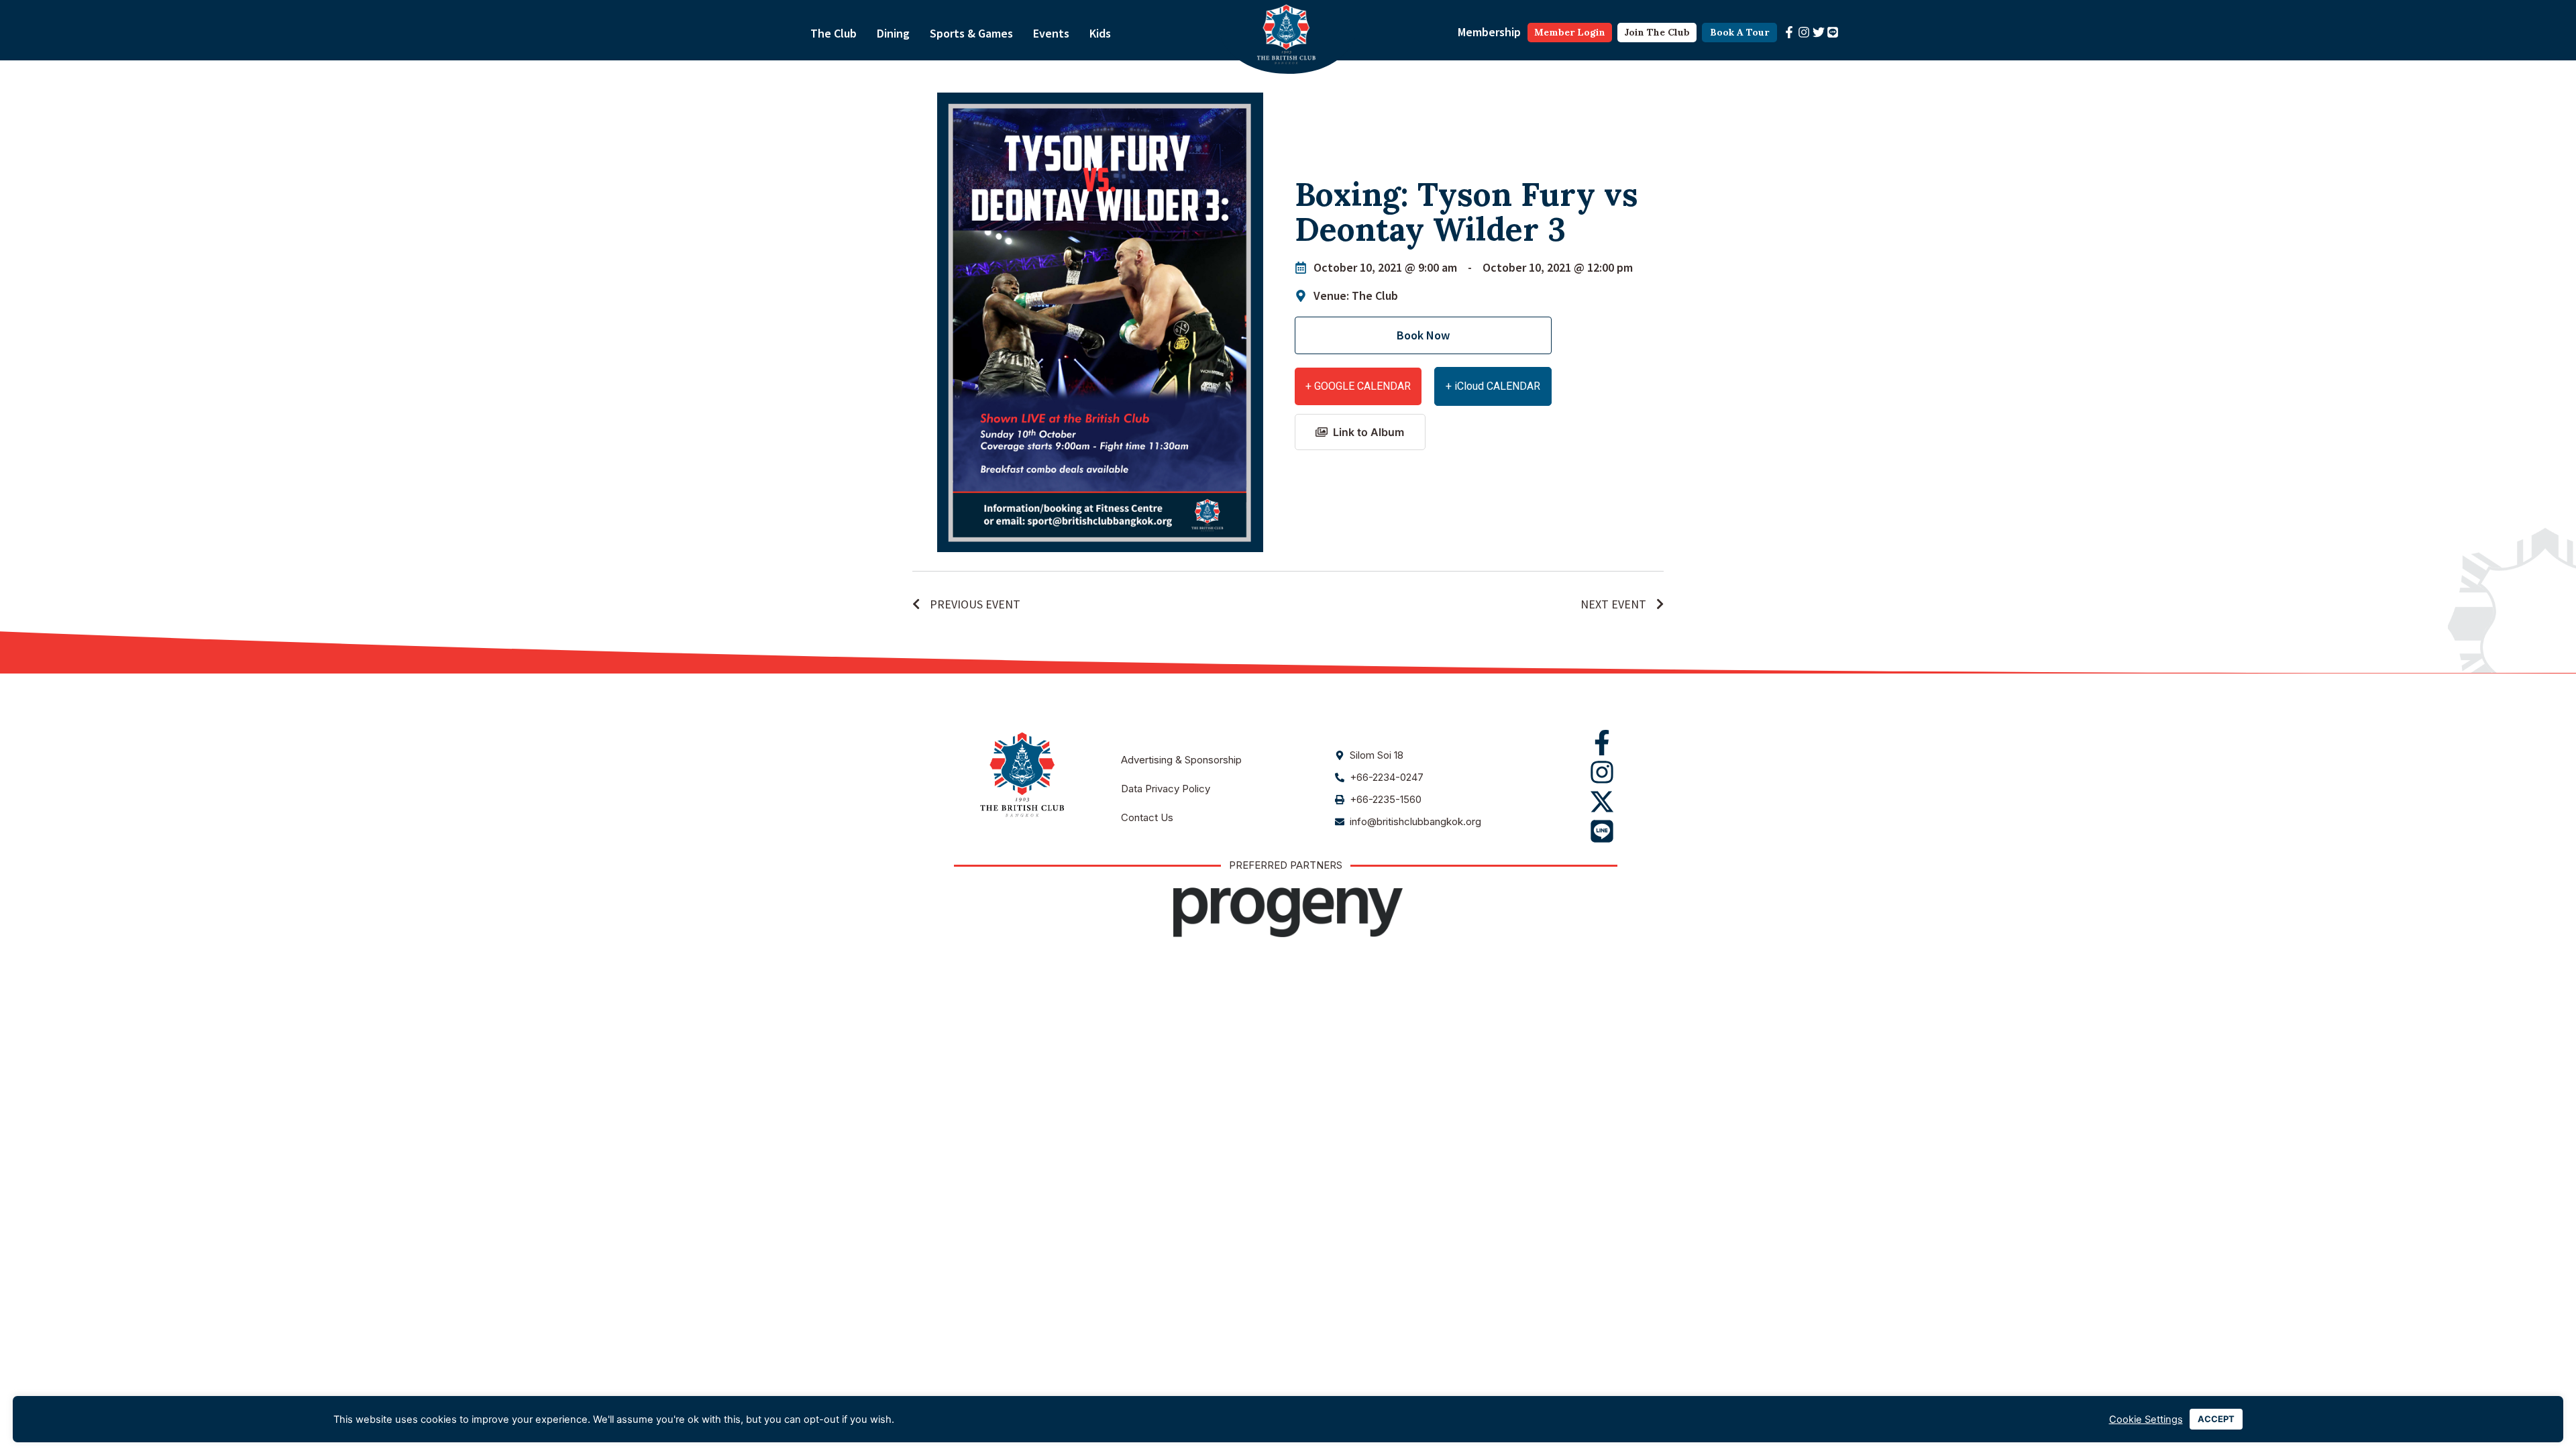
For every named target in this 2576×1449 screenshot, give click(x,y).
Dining (893, 33)
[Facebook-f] (1789, 32)
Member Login (1570, 32)
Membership (1489, 32)
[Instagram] (1804, 32)
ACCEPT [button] (2216, 1419)
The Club (834, 33)
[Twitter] (1819, 32)
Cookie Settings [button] (2146, 1419)
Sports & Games (971, 33)
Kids (1100, 33)
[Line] (1833, 32)
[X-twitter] (1602, 802)
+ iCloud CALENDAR (1493, 386)
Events (1051, 33)
